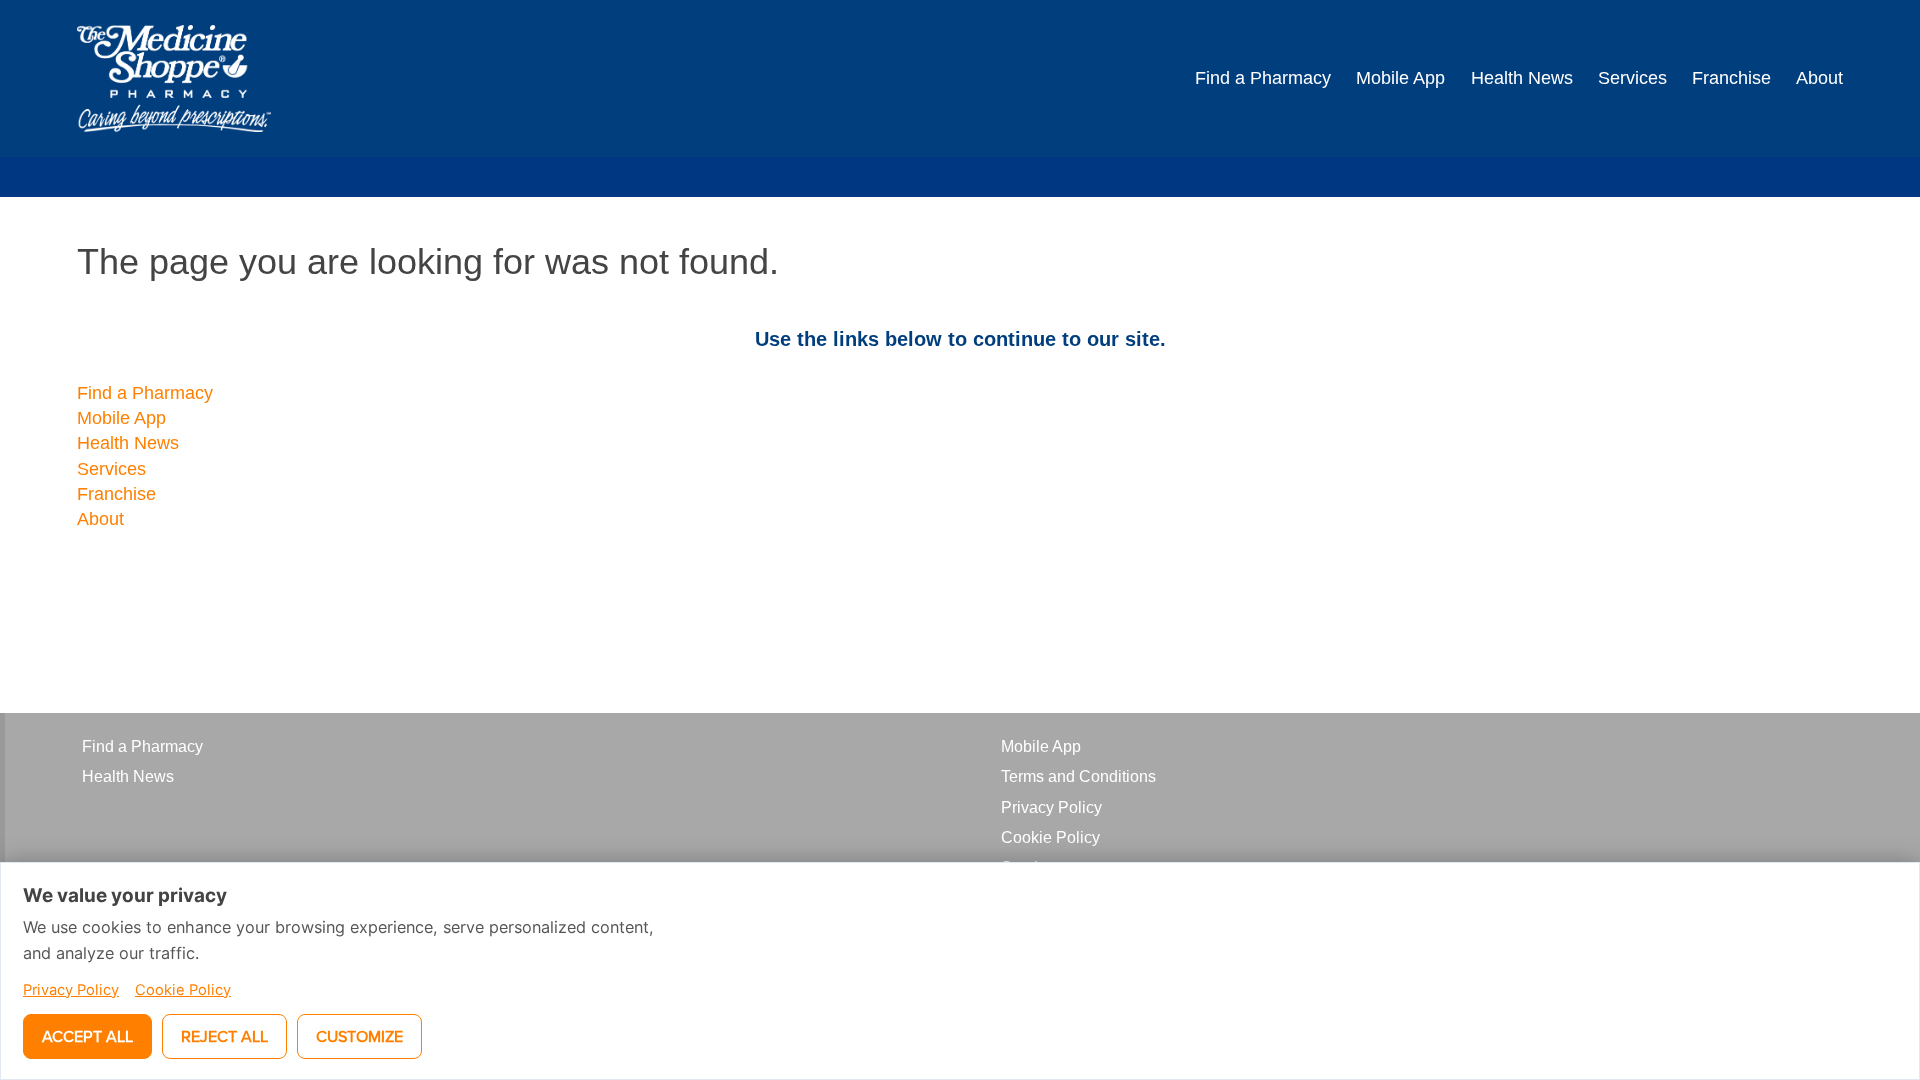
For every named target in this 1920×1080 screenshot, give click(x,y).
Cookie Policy (1050, 837)
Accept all (87, 1036)
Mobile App (1400, 78)
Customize (359, 1036)
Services (1632, 78)
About (1819, 78)
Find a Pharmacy (1263, 78)
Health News (1522, 78)
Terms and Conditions (1078, 776)
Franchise (1731, 78)
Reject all (224, 1036)
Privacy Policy (1051, 807)
